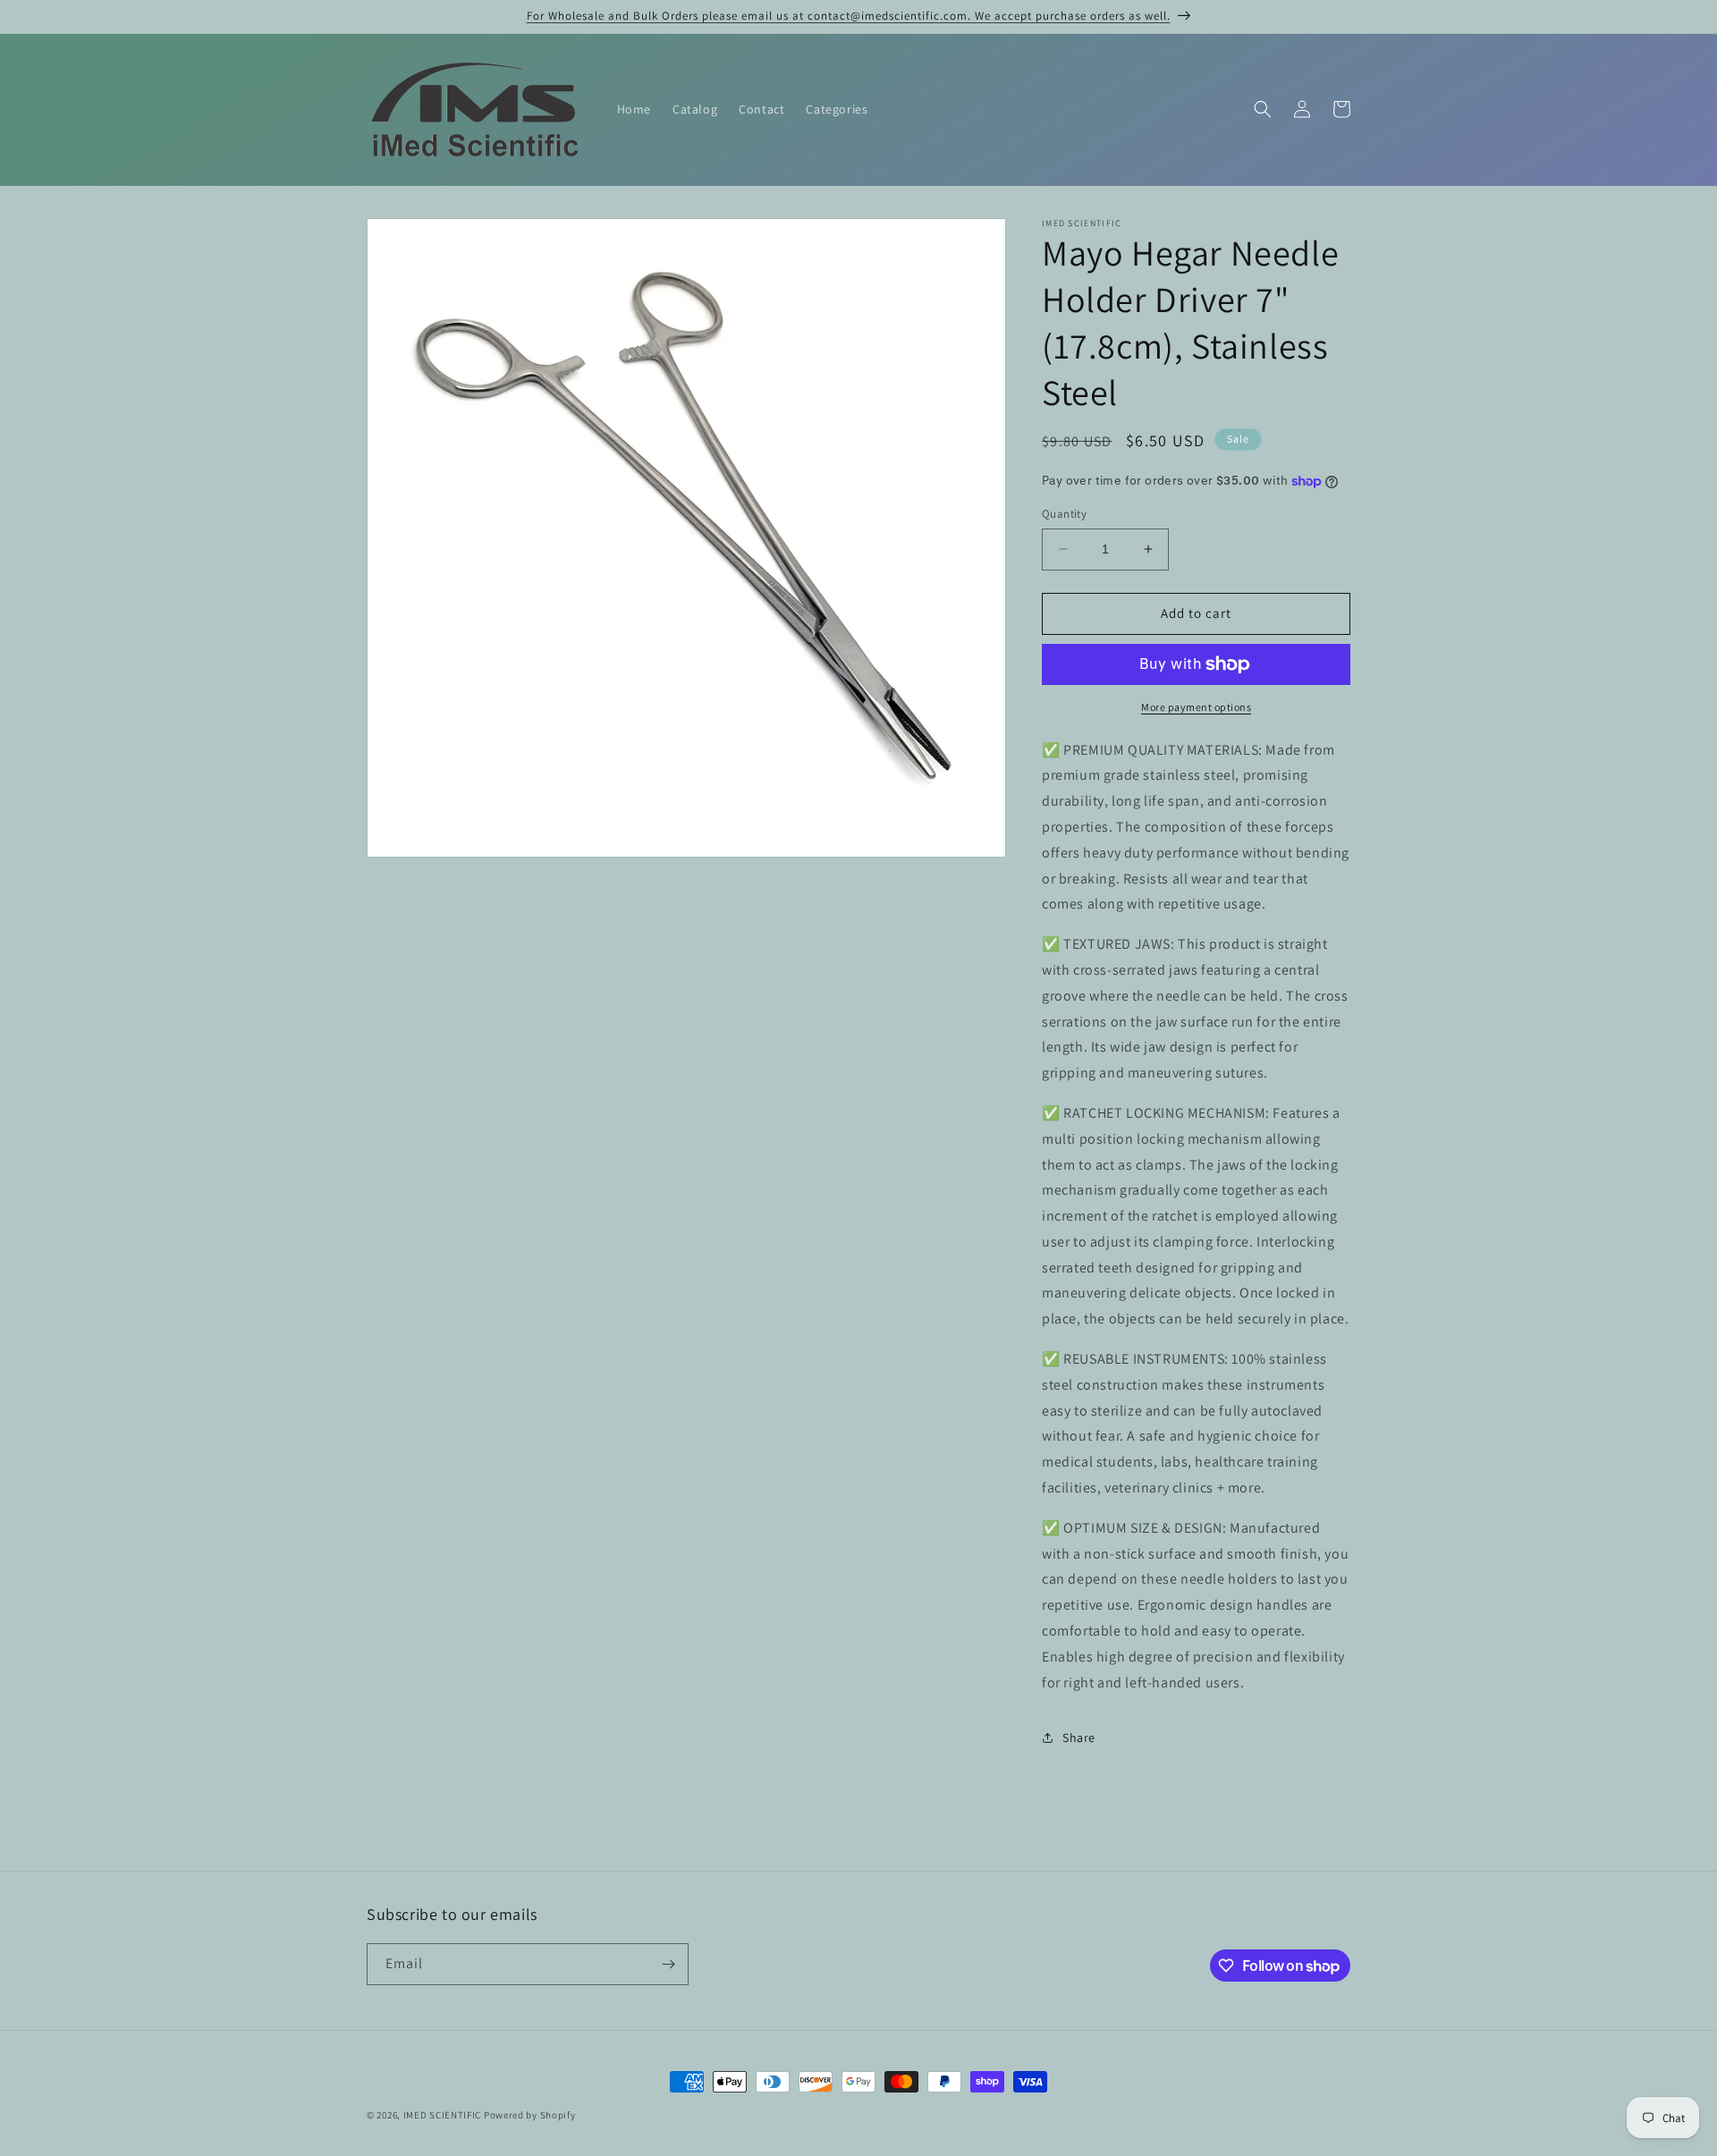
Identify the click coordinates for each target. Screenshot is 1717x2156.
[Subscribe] (668, 1964)
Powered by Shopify (530, 2115)
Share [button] (1079, 1737)
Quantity (1064, 514)
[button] (1263, 109)
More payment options (1196, 707)
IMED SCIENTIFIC (443, 2115)
